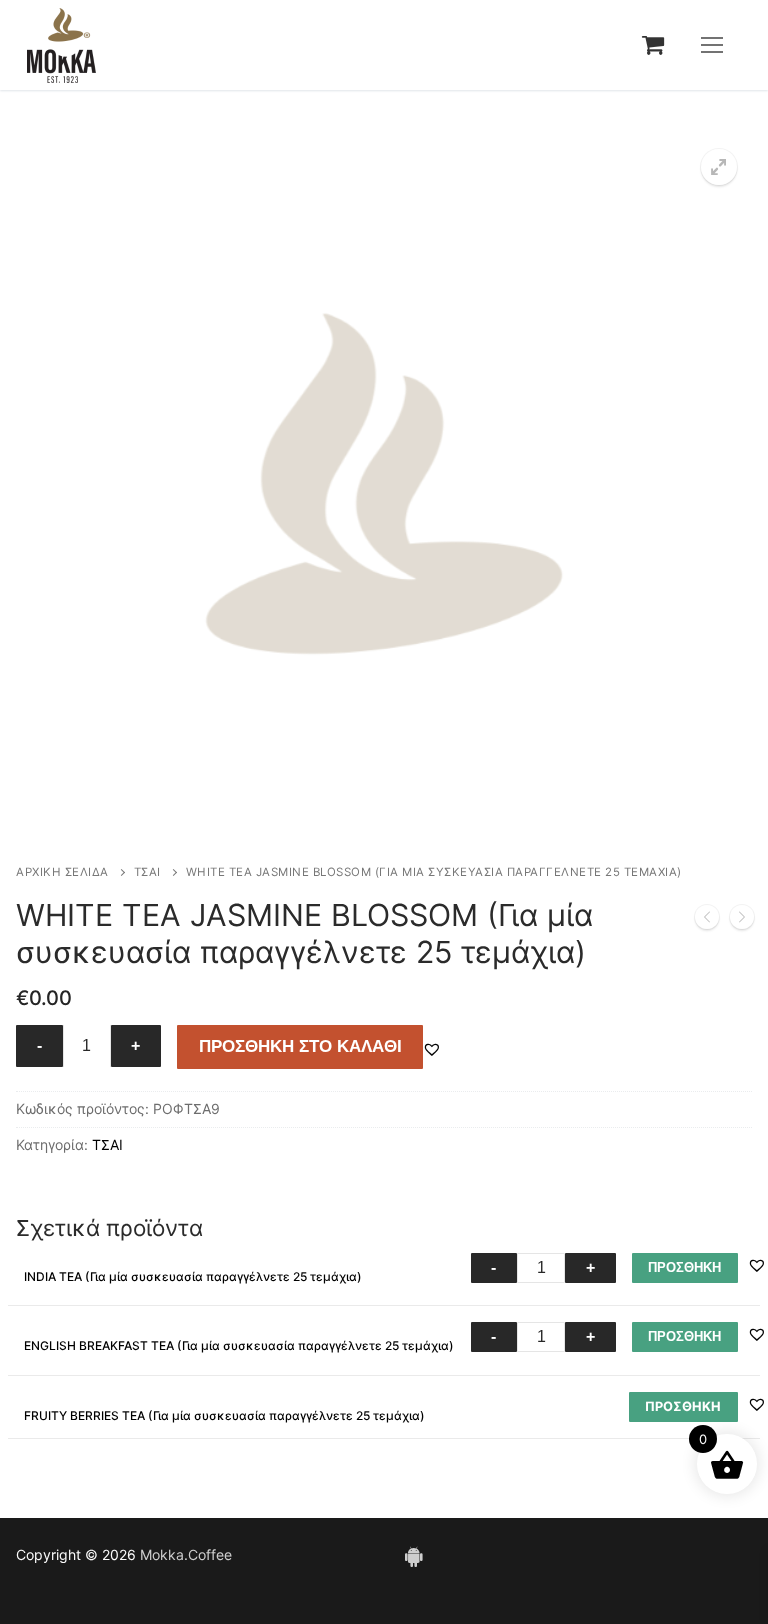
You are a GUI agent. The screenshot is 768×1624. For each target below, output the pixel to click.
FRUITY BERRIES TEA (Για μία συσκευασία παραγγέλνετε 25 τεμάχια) (224, 1415)
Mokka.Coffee (186, 1554)
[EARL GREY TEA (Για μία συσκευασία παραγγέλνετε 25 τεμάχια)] (742, 921)
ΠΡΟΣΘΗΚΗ (684, 1267)
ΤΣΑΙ (147, 872)
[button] (719, 167)
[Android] (413, 1555)
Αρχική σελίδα (62, 872)
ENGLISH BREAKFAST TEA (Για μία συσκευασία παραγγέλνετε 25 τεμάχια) (239, 1345)
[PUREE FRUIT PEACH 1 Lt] (707, 921)
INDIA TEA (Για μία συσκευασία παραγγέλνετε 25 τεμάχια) (193, 1276)
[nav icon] (712, 45)
